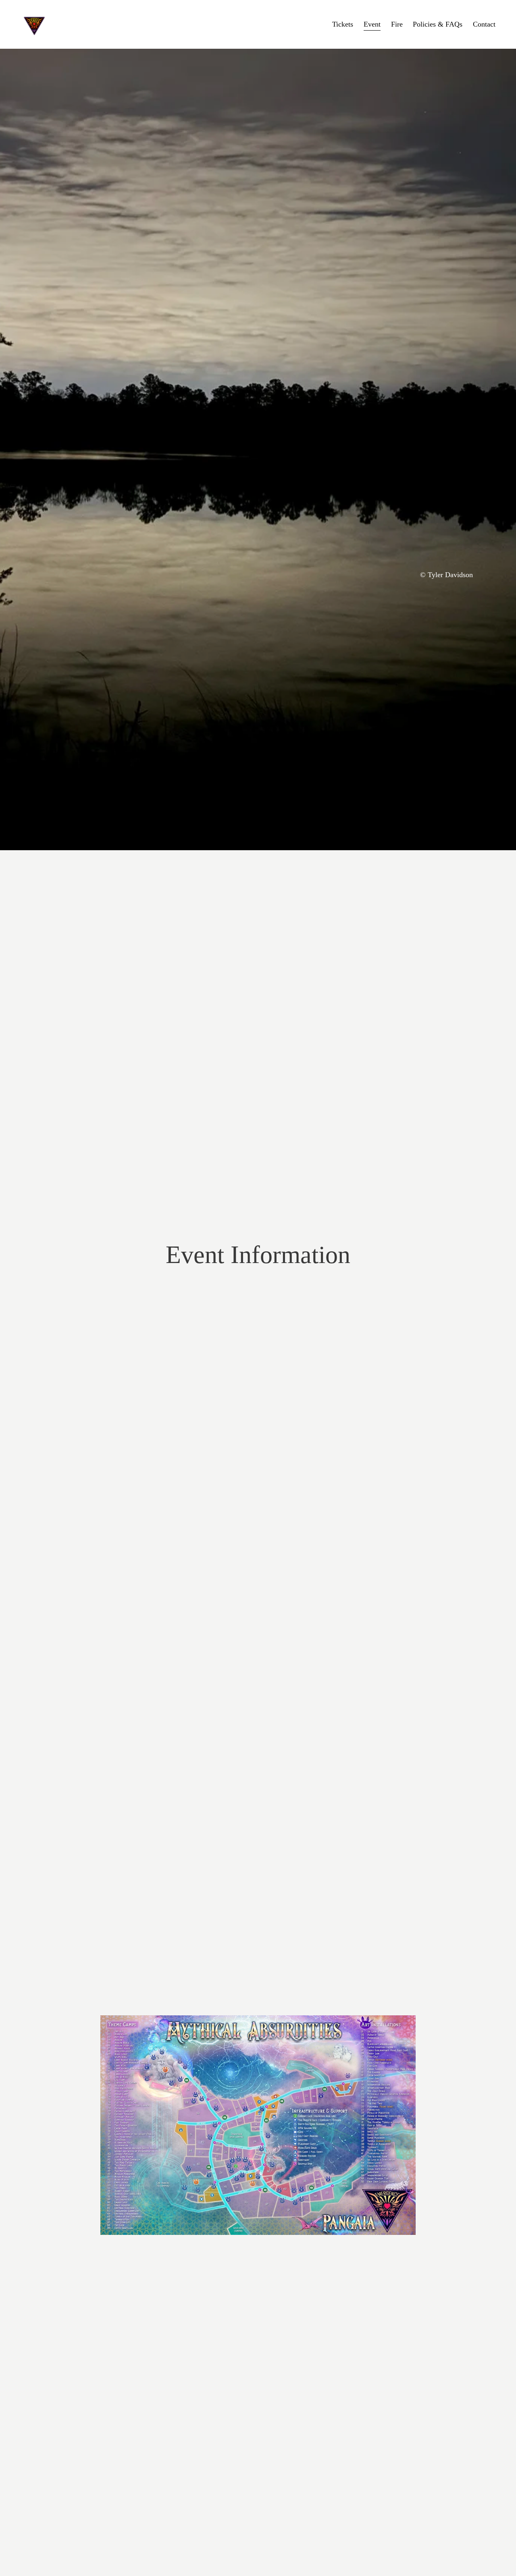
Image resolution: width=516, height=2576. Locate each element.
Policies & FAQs (438, 24)
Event (372, 24)
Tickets (343, 24)
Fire (397, 24)
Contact (484, 24)
